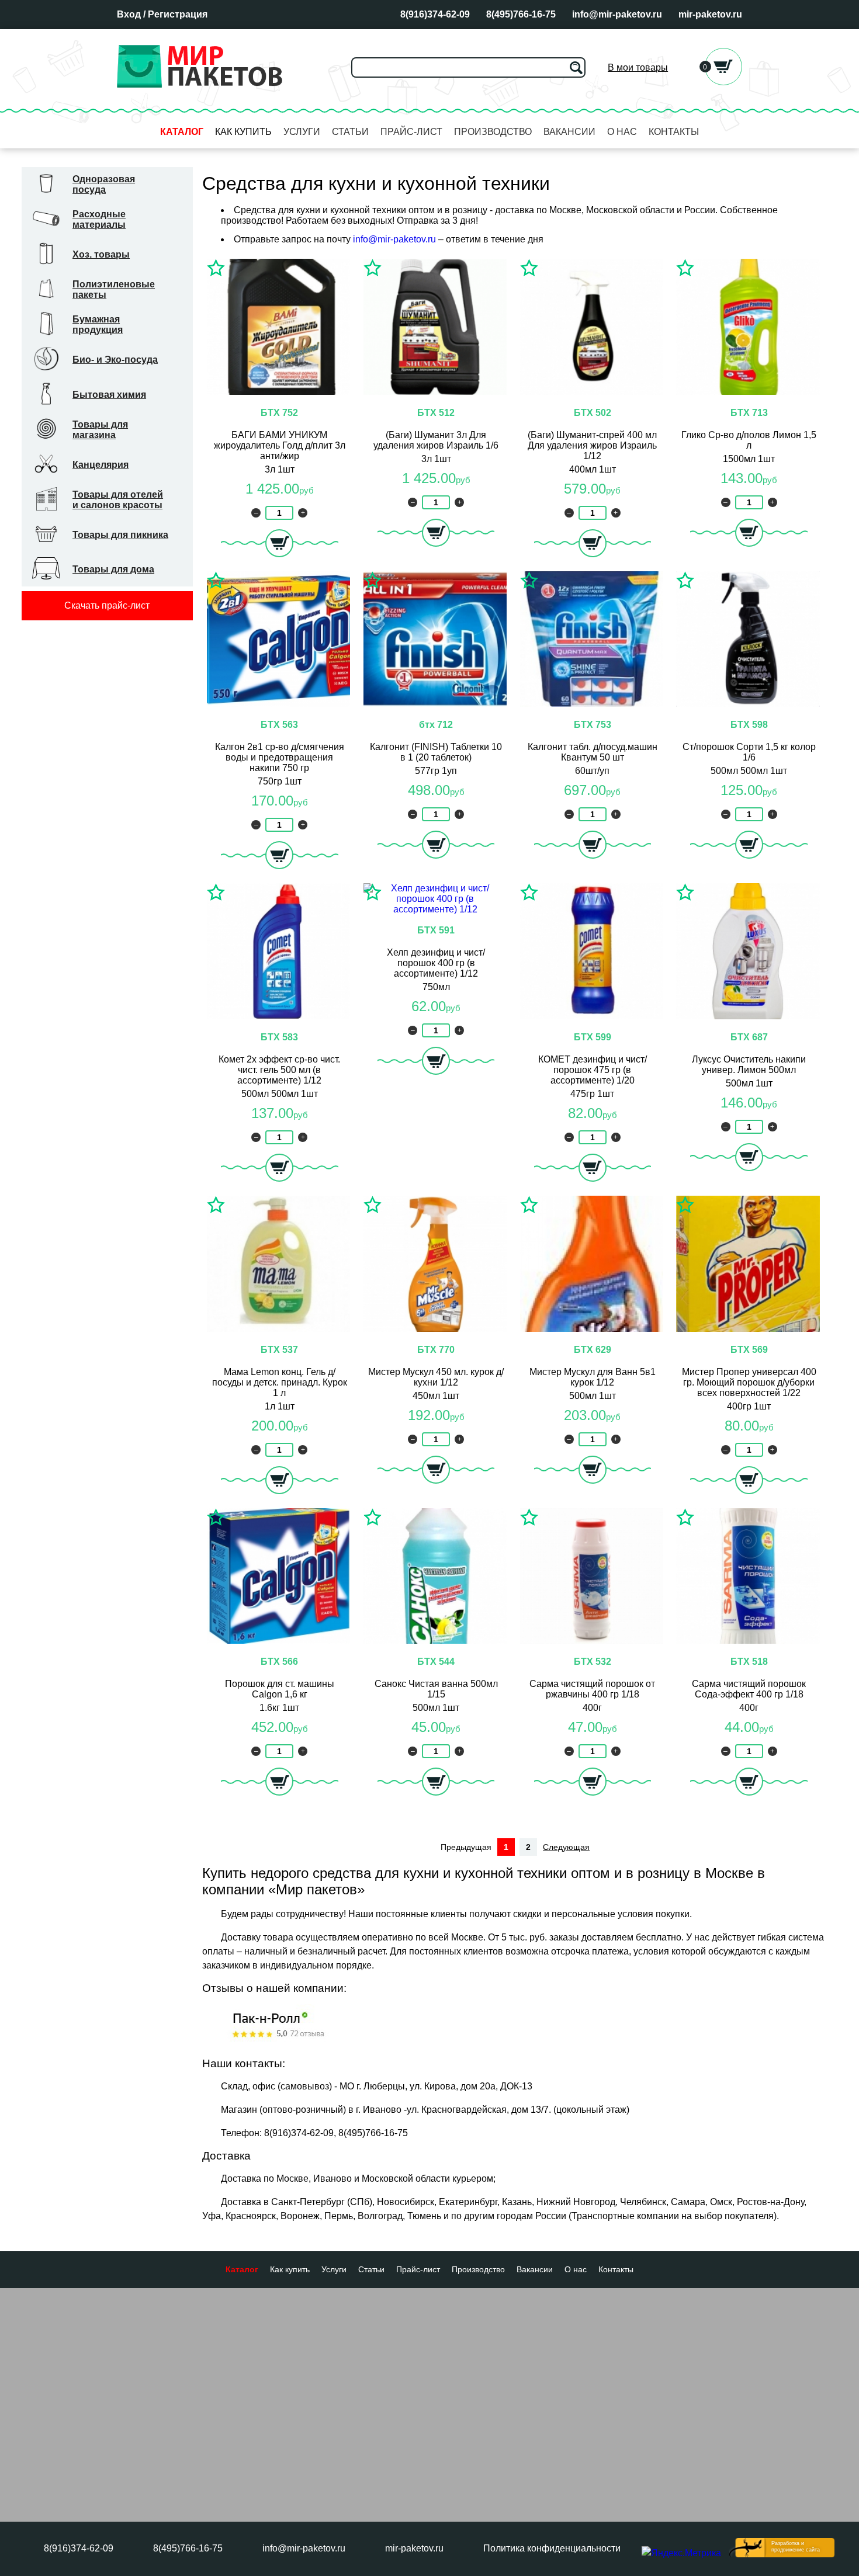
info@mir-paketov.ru (394, 239)
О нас (622, 132)
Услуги (302, 132)
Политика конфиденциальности (552, 2548)
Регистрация (178, 14)
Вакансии (569, 132)
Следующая (566, 1847)
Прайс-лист (411, 132)
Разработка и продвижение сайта (796, 2547)
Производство (493, 132)
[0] (723, 82)
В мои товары (638, 67)
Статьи (350, 132)
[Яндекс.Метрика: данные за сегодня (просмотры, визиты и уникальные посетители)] (681, 2553)
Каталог (182, 132)
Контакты (674, 132)
